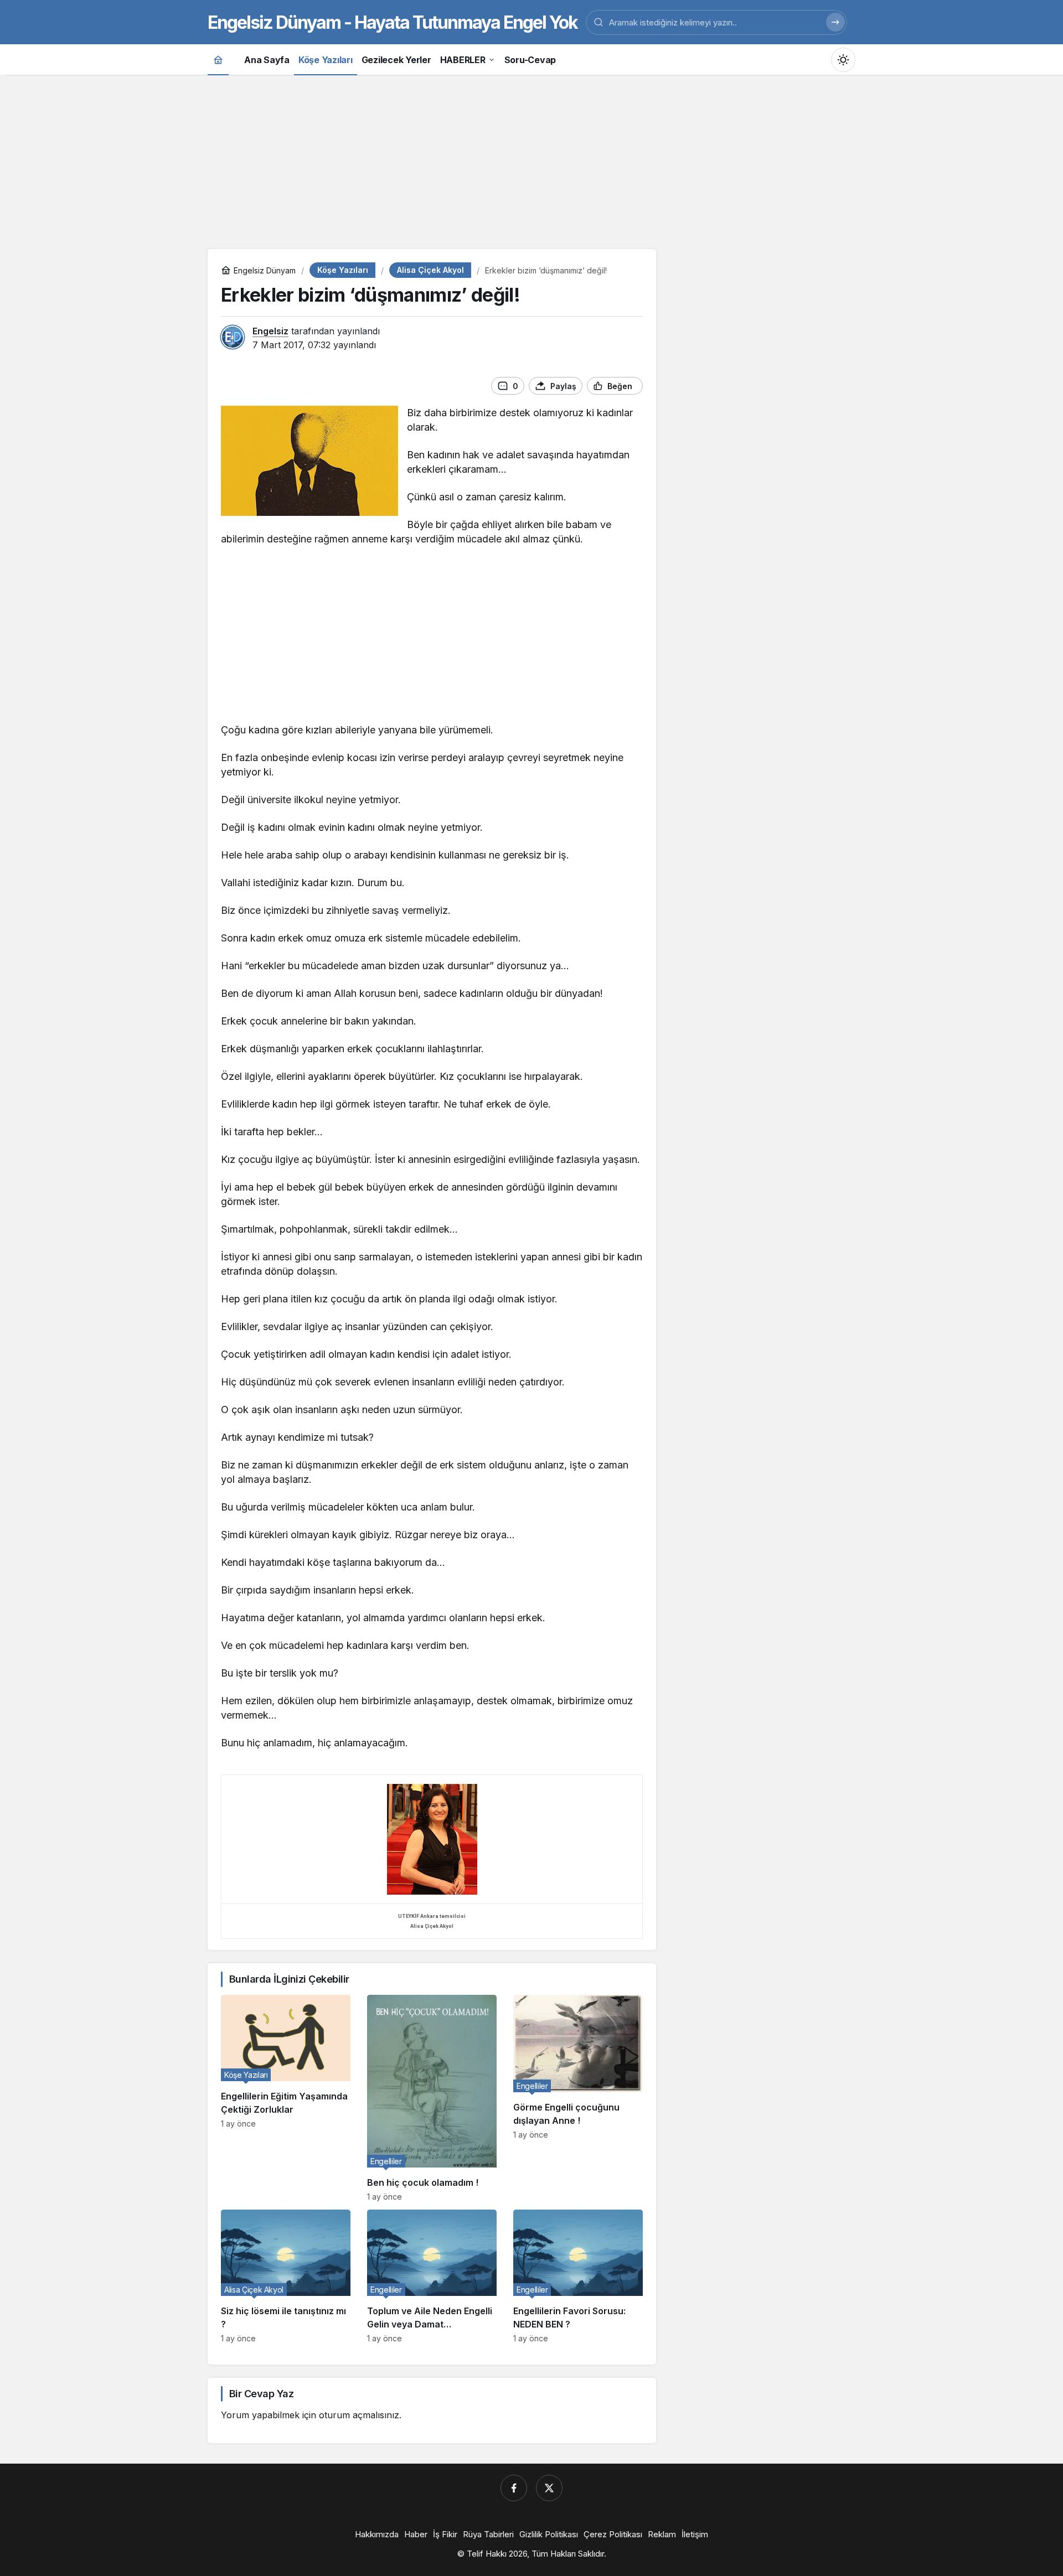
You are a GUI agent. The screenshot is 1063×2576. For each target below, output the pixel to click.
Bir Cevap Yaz (261, 2394)
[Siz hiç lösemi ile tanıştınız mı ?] (286, 2276)
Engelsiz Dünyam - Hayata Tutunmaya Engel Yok (393, 22)
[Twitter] (549, 2488)
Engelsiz (270, 331)
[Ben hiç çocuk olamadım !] (432, 2098)
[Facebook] (514, 2488)
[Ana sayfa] (218, 60)
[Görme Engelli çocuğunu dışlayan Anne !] (578, 2098)
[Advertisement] (531, 161)
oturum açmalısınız (359, 2415)
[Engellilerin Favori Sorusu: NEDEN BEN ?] (578, 2276)
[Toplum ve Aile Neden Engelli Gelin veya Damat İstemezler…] (432, 2276)
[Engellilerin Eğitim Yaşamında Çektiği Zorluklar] (286, 2098)
